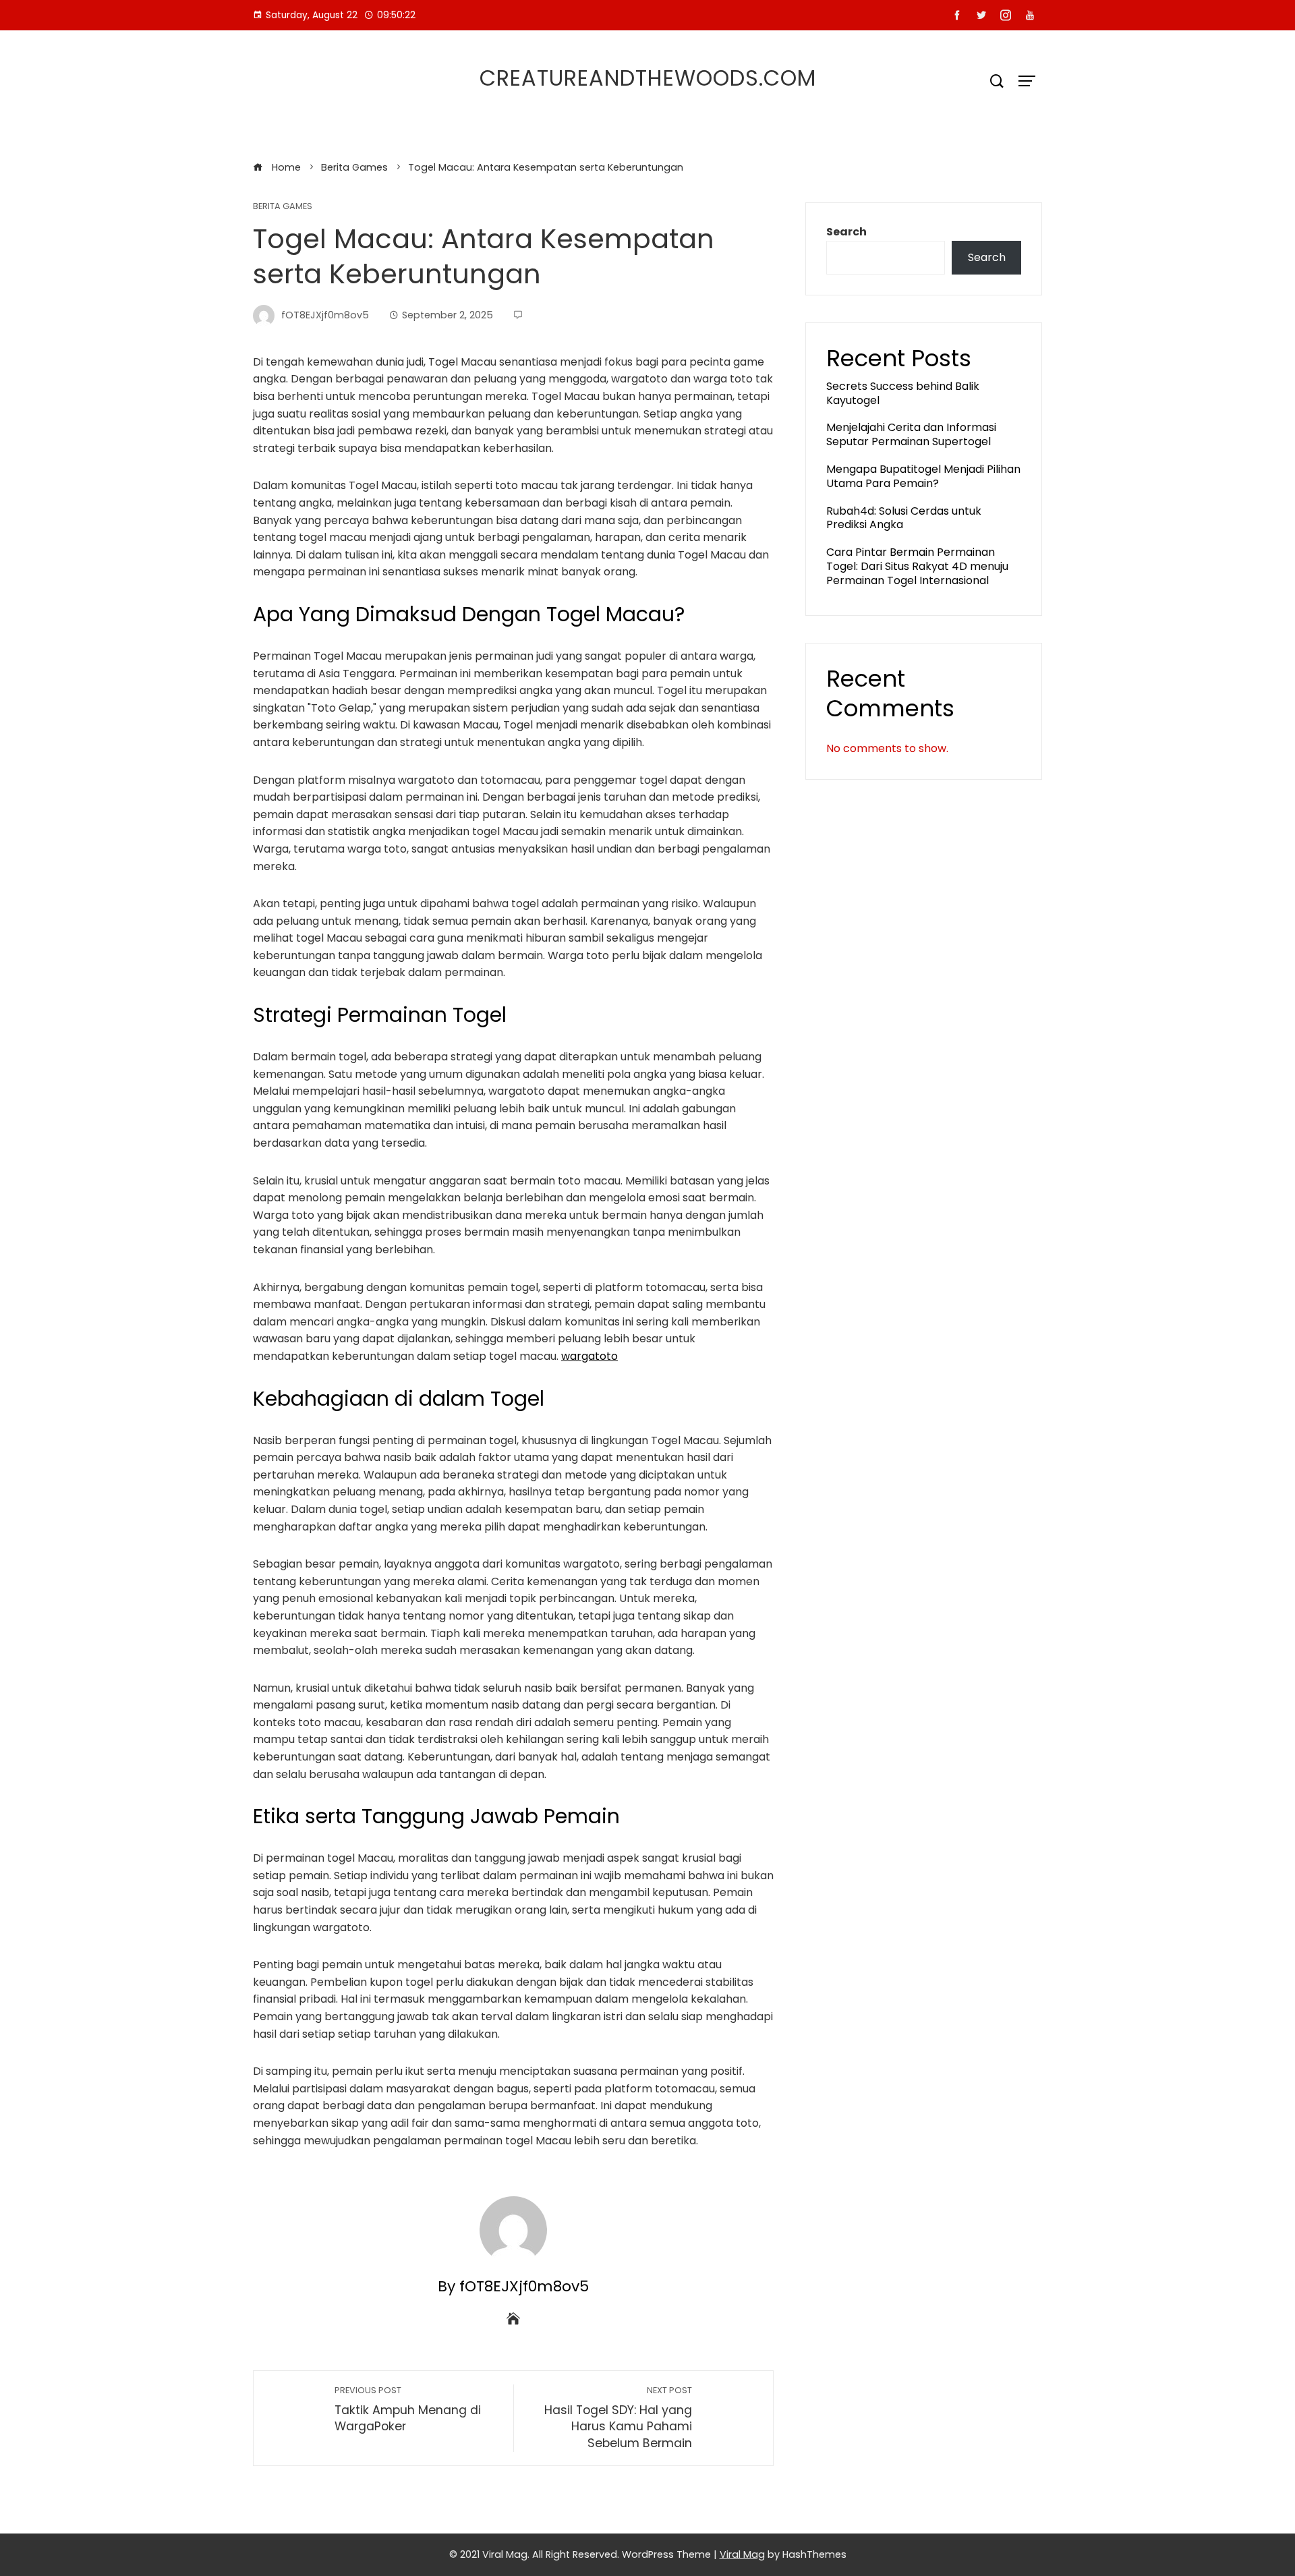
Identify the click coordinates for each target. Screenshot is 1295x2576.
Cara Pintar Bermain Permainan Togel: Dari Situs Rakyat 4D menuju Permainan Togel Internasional (917, 566)
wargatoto (589, 1356)
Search (846, 232)
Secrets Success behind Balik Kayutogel (903, 393)
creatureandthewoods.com (648, 78)
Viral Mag (742, 2554)
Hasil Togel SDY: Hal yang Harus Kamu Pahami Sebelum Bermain (618, 2418)
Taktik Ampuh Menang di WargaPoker (408, 2410)
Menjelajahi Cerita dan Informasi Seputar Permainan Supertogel (911, 434)
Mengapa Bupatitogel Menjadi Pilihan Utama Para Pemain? (923, 476)
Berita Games (283, 207)
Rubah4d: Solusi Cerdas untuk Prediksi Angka (904, 518)
